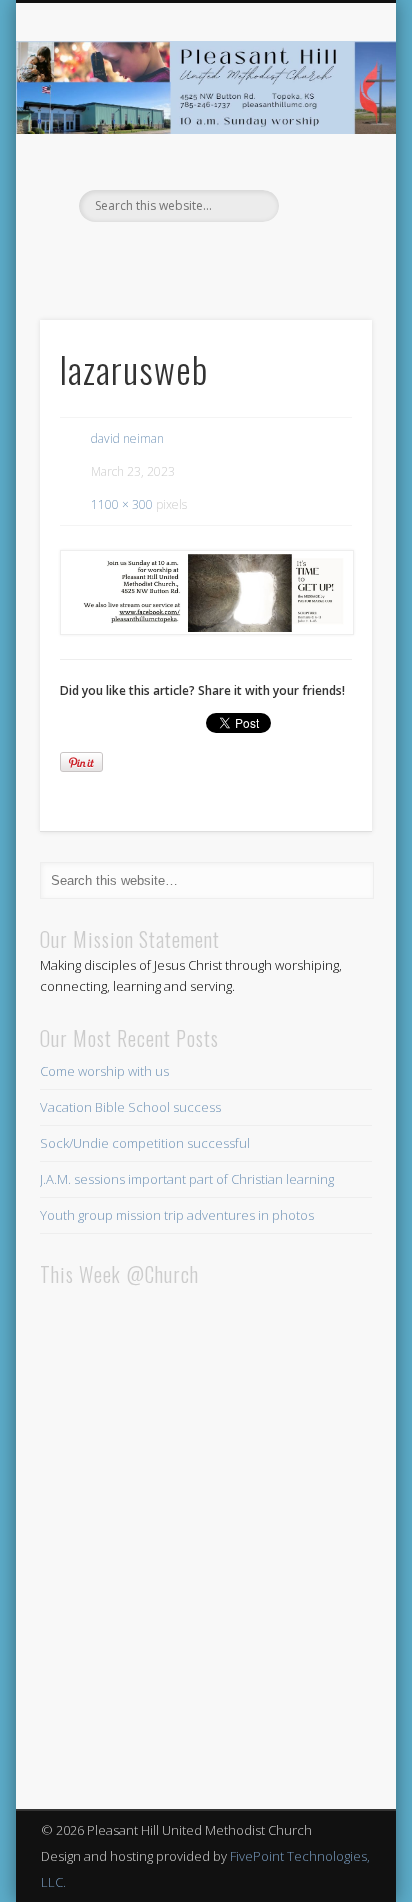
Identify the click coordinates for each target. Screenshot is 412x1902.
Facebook (203, 256)
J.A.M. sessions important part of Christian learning (187, 1179)
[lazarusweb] (206, 592)
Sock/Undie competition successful (145, 1143)
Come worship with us (104, 1071)
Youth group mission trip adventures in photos (177, 1215)
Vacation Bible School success (130, 1107)
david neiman (127, 438)
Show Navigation (323, 179)
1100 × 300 (122, 504)
